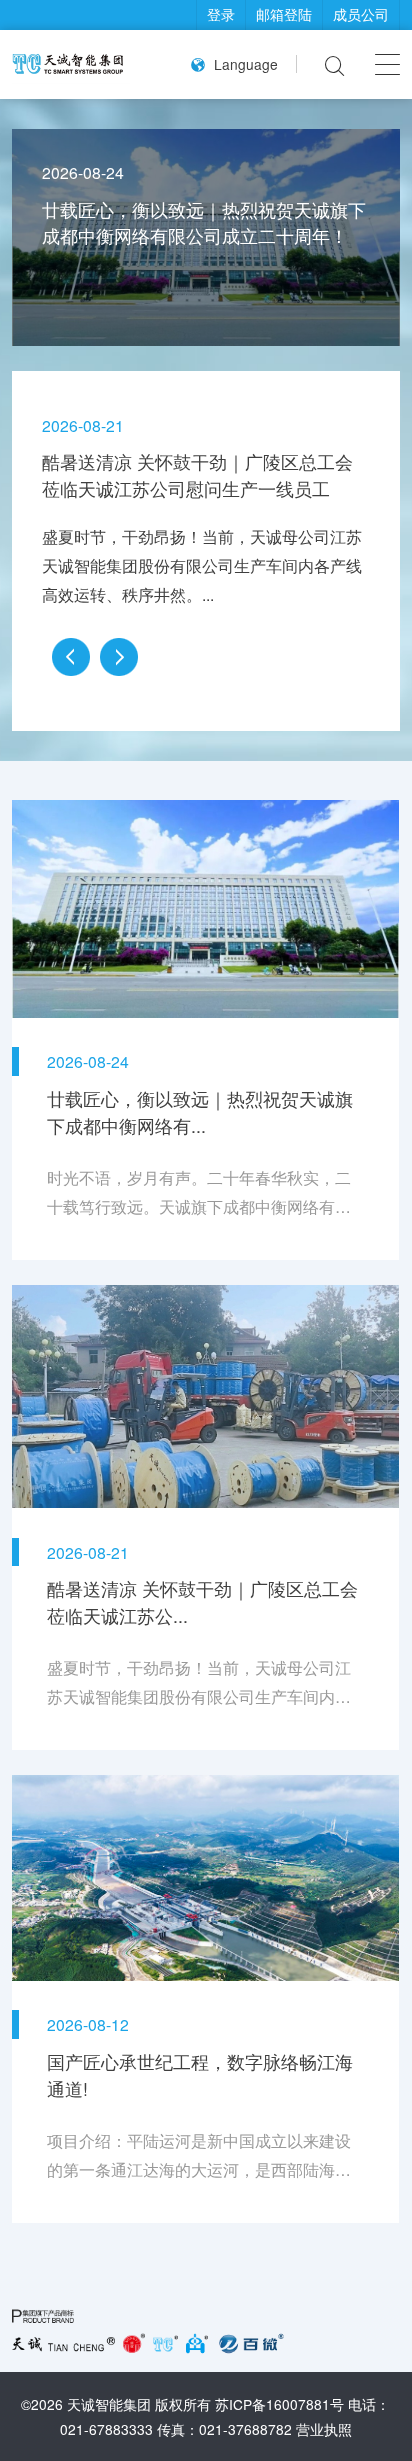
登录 (221, 14)
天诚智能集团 (109, 2404)
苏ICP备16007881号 (279, 2404)
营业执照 (324, 2429)
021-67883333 (106, 2429)
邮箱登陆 (284, 14)
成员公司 (361, 14)
